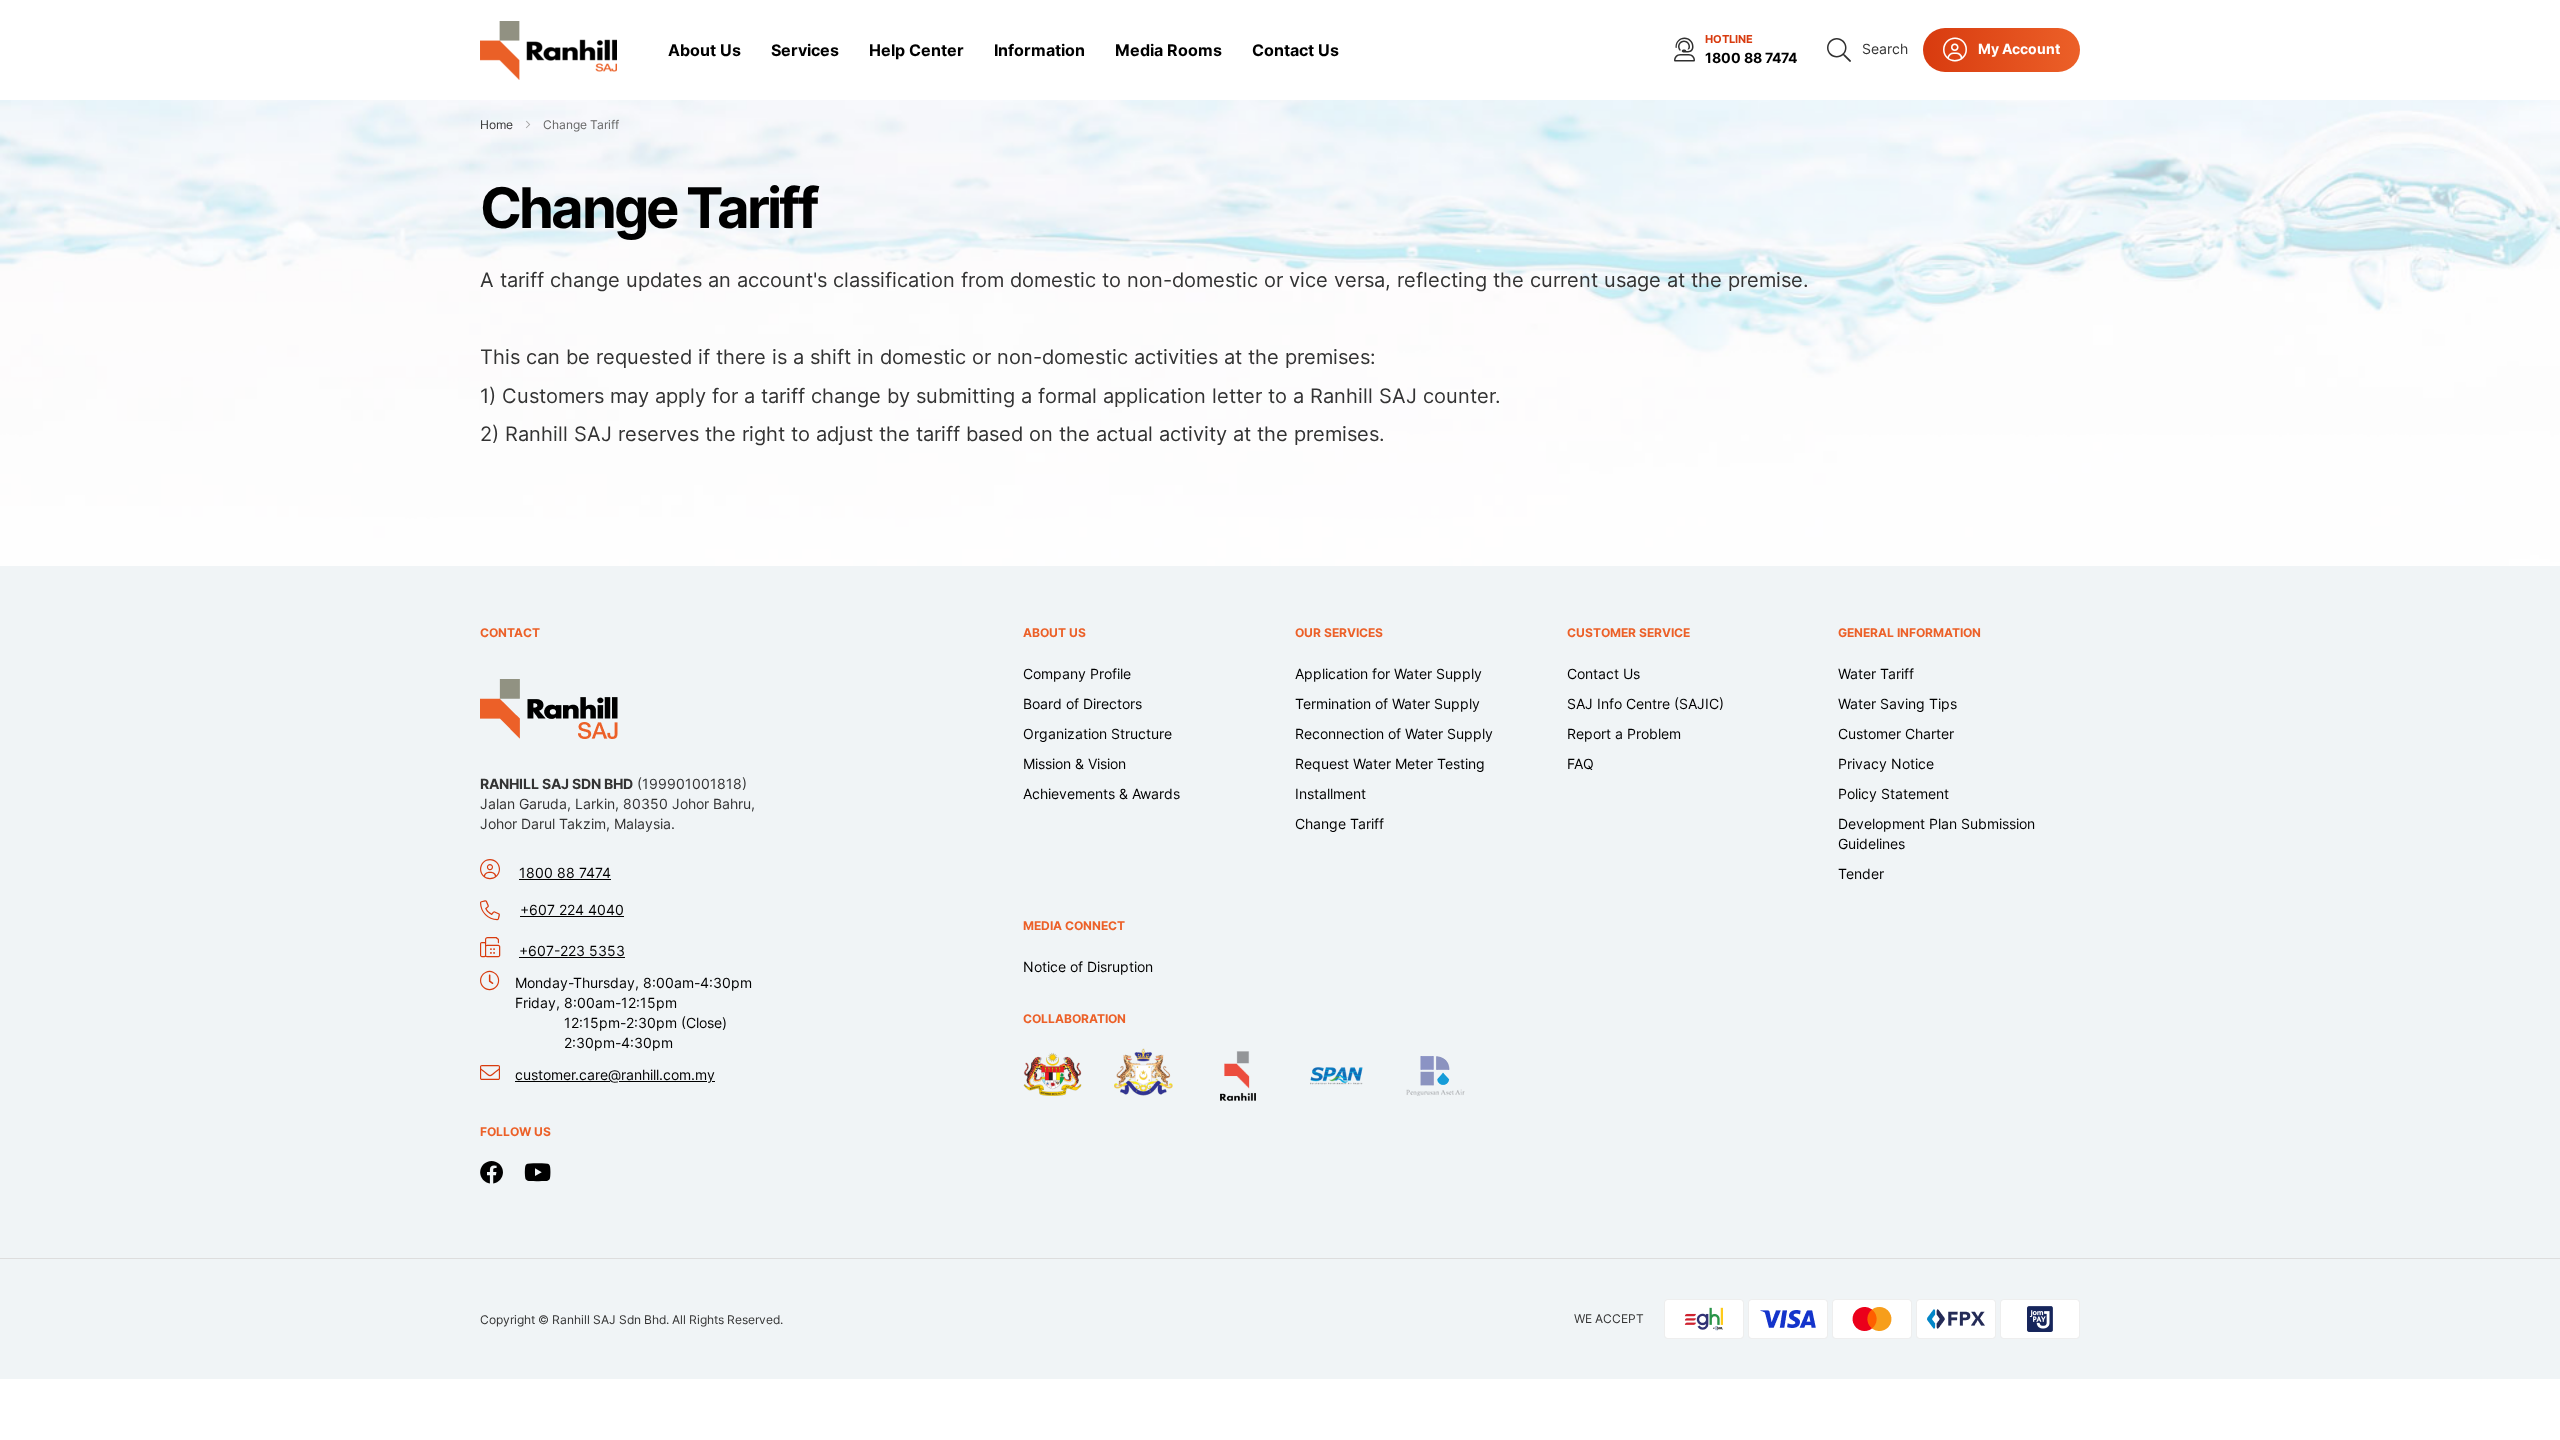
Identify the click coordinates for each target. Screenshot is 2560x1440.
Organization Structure (1097, 733)
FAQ (1580, 763)
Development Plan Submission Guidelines (1936, 833)
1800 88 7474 (1751, 57)
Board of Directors (1082, 703)
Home (498, 124)
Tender (1861, 873)
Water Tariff (1876, 673)
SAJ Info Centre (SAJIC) (1645, 703)
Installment (1330, 793)
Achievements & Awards (1101, 793)
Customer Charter (1896, 733)
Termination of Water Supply (1387, 703)
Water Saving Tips (1897, 703)
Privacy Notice (1886, 763)
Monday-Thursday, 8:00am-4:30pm (633, 1012)
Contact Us (1603, 673)
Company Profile (1077, 673)
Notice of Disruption (1088, 966)
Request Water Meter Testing (1390, 763)
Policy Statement (1893, 793)
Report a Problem (1624, 733)
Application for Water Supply (1388, 673)
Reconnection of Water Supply (1394, 733)
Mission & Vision (1074, 763)
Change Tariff (1339, 823)
